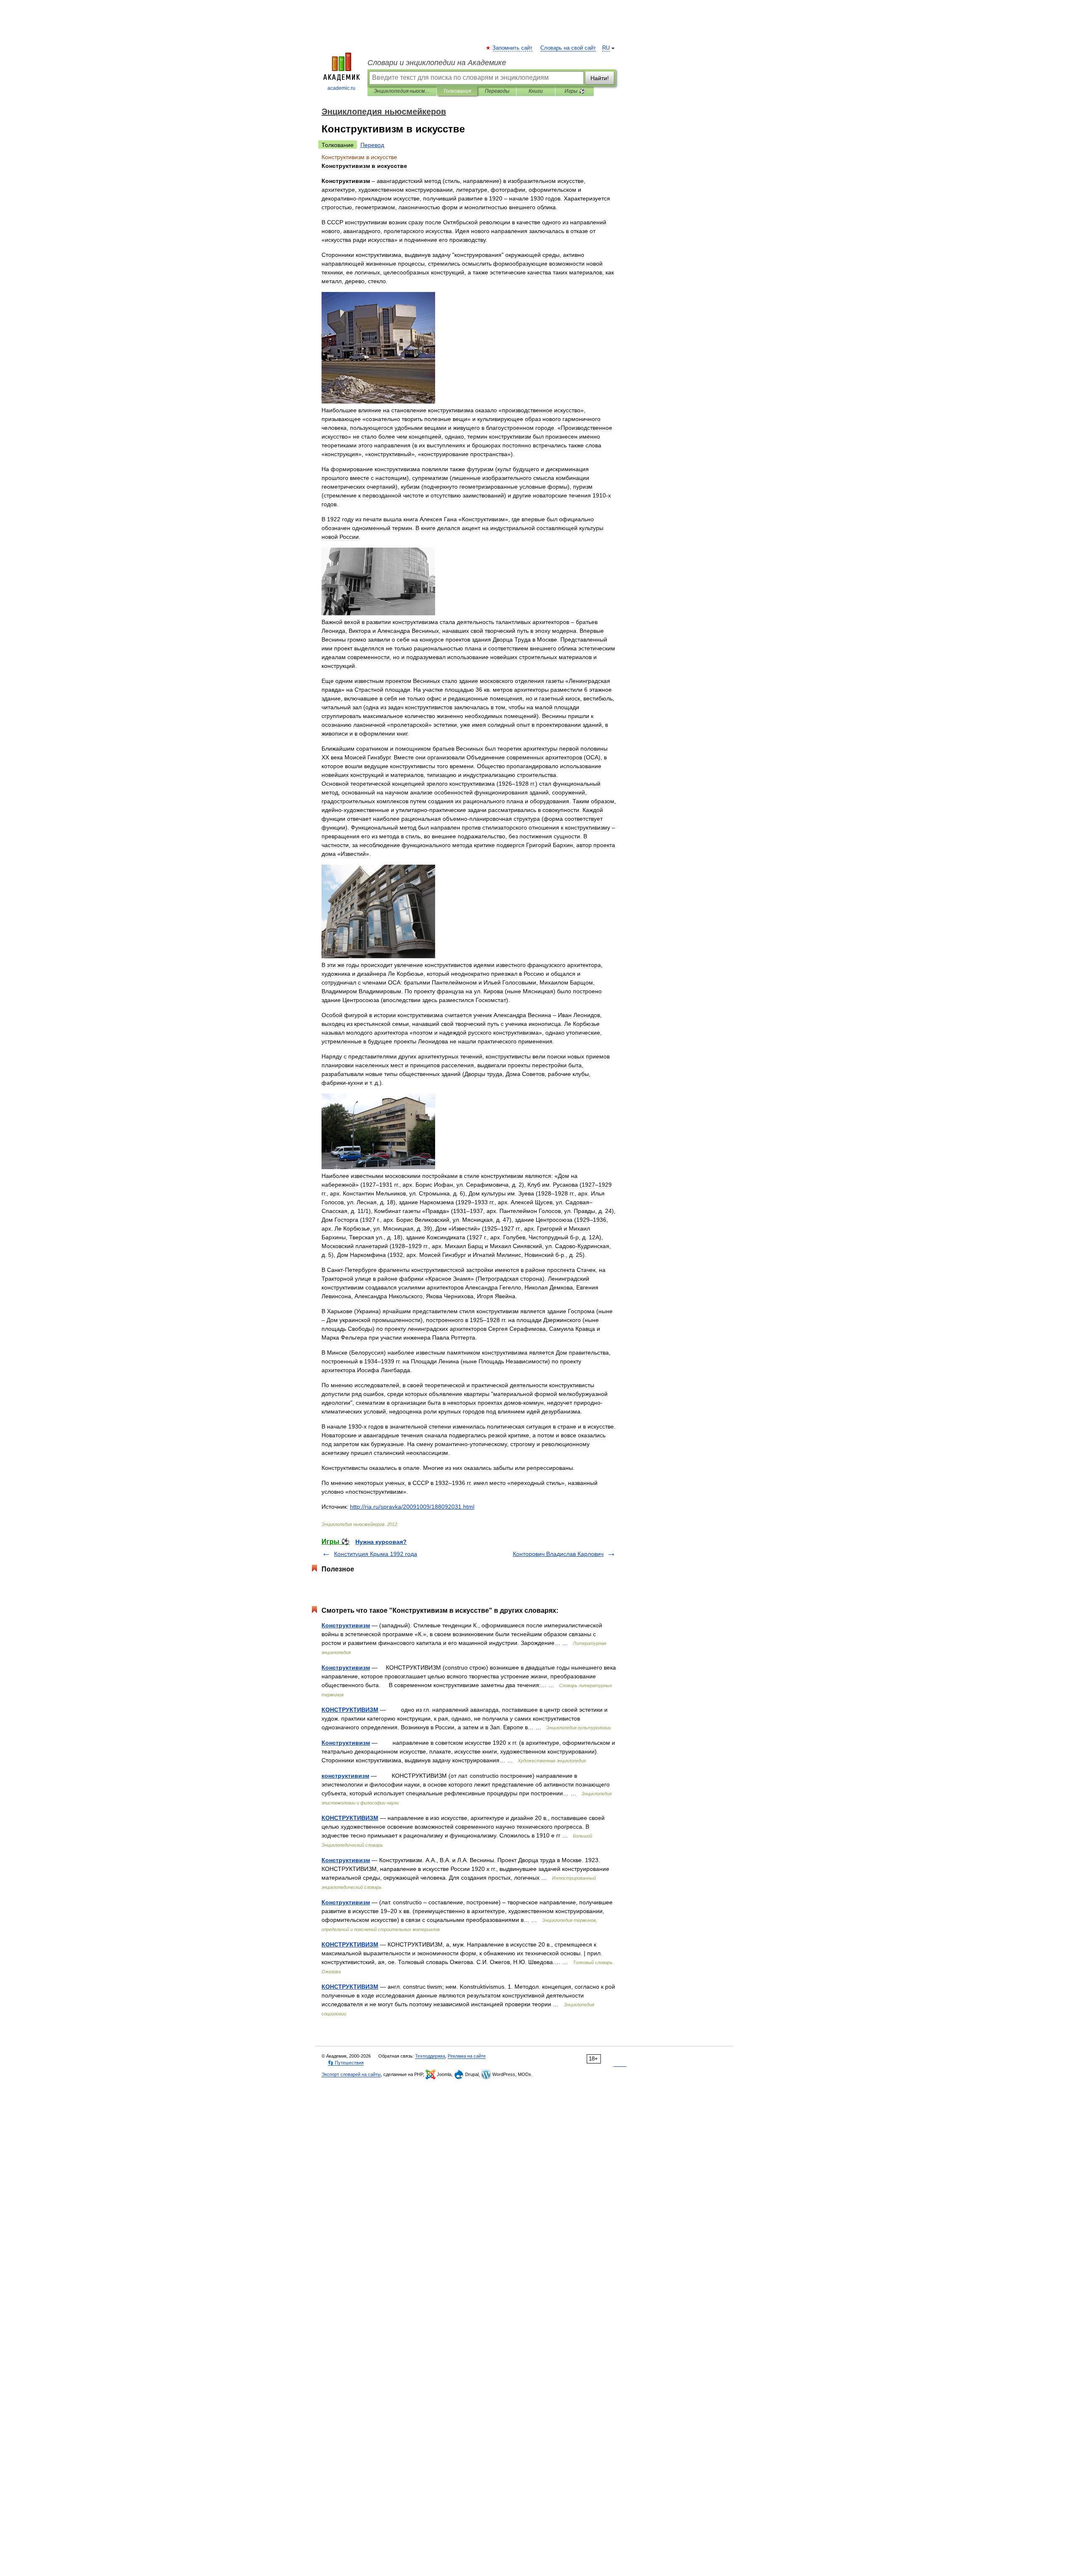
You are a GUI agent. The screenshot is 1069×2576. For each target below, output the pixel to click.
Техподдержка (430, 2056)
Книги (536, 91)
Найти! (600, 78)
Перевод (372, 145)
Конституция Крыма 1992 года (376, 1554)
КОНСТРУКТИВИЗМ (350, 1710)
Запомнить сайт (513, 48)
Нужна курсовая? (381, 1542)
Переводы (497, 91)
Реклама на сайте (467, 2056)
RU (606, 48)
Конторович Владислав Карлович (558, 1554)
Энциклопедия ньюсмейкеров (402, 91)
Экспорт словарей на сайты (351, 2074)
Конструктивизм (346, 1625)
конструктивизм (345, 1776)
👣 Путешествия (346, 2063)
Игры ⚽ (575, 91)
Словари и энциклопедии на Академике (437, 63)
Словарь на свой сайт (568, 48)
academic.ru (341, 88)
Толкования (457, 91)
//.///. (412, 1507)
